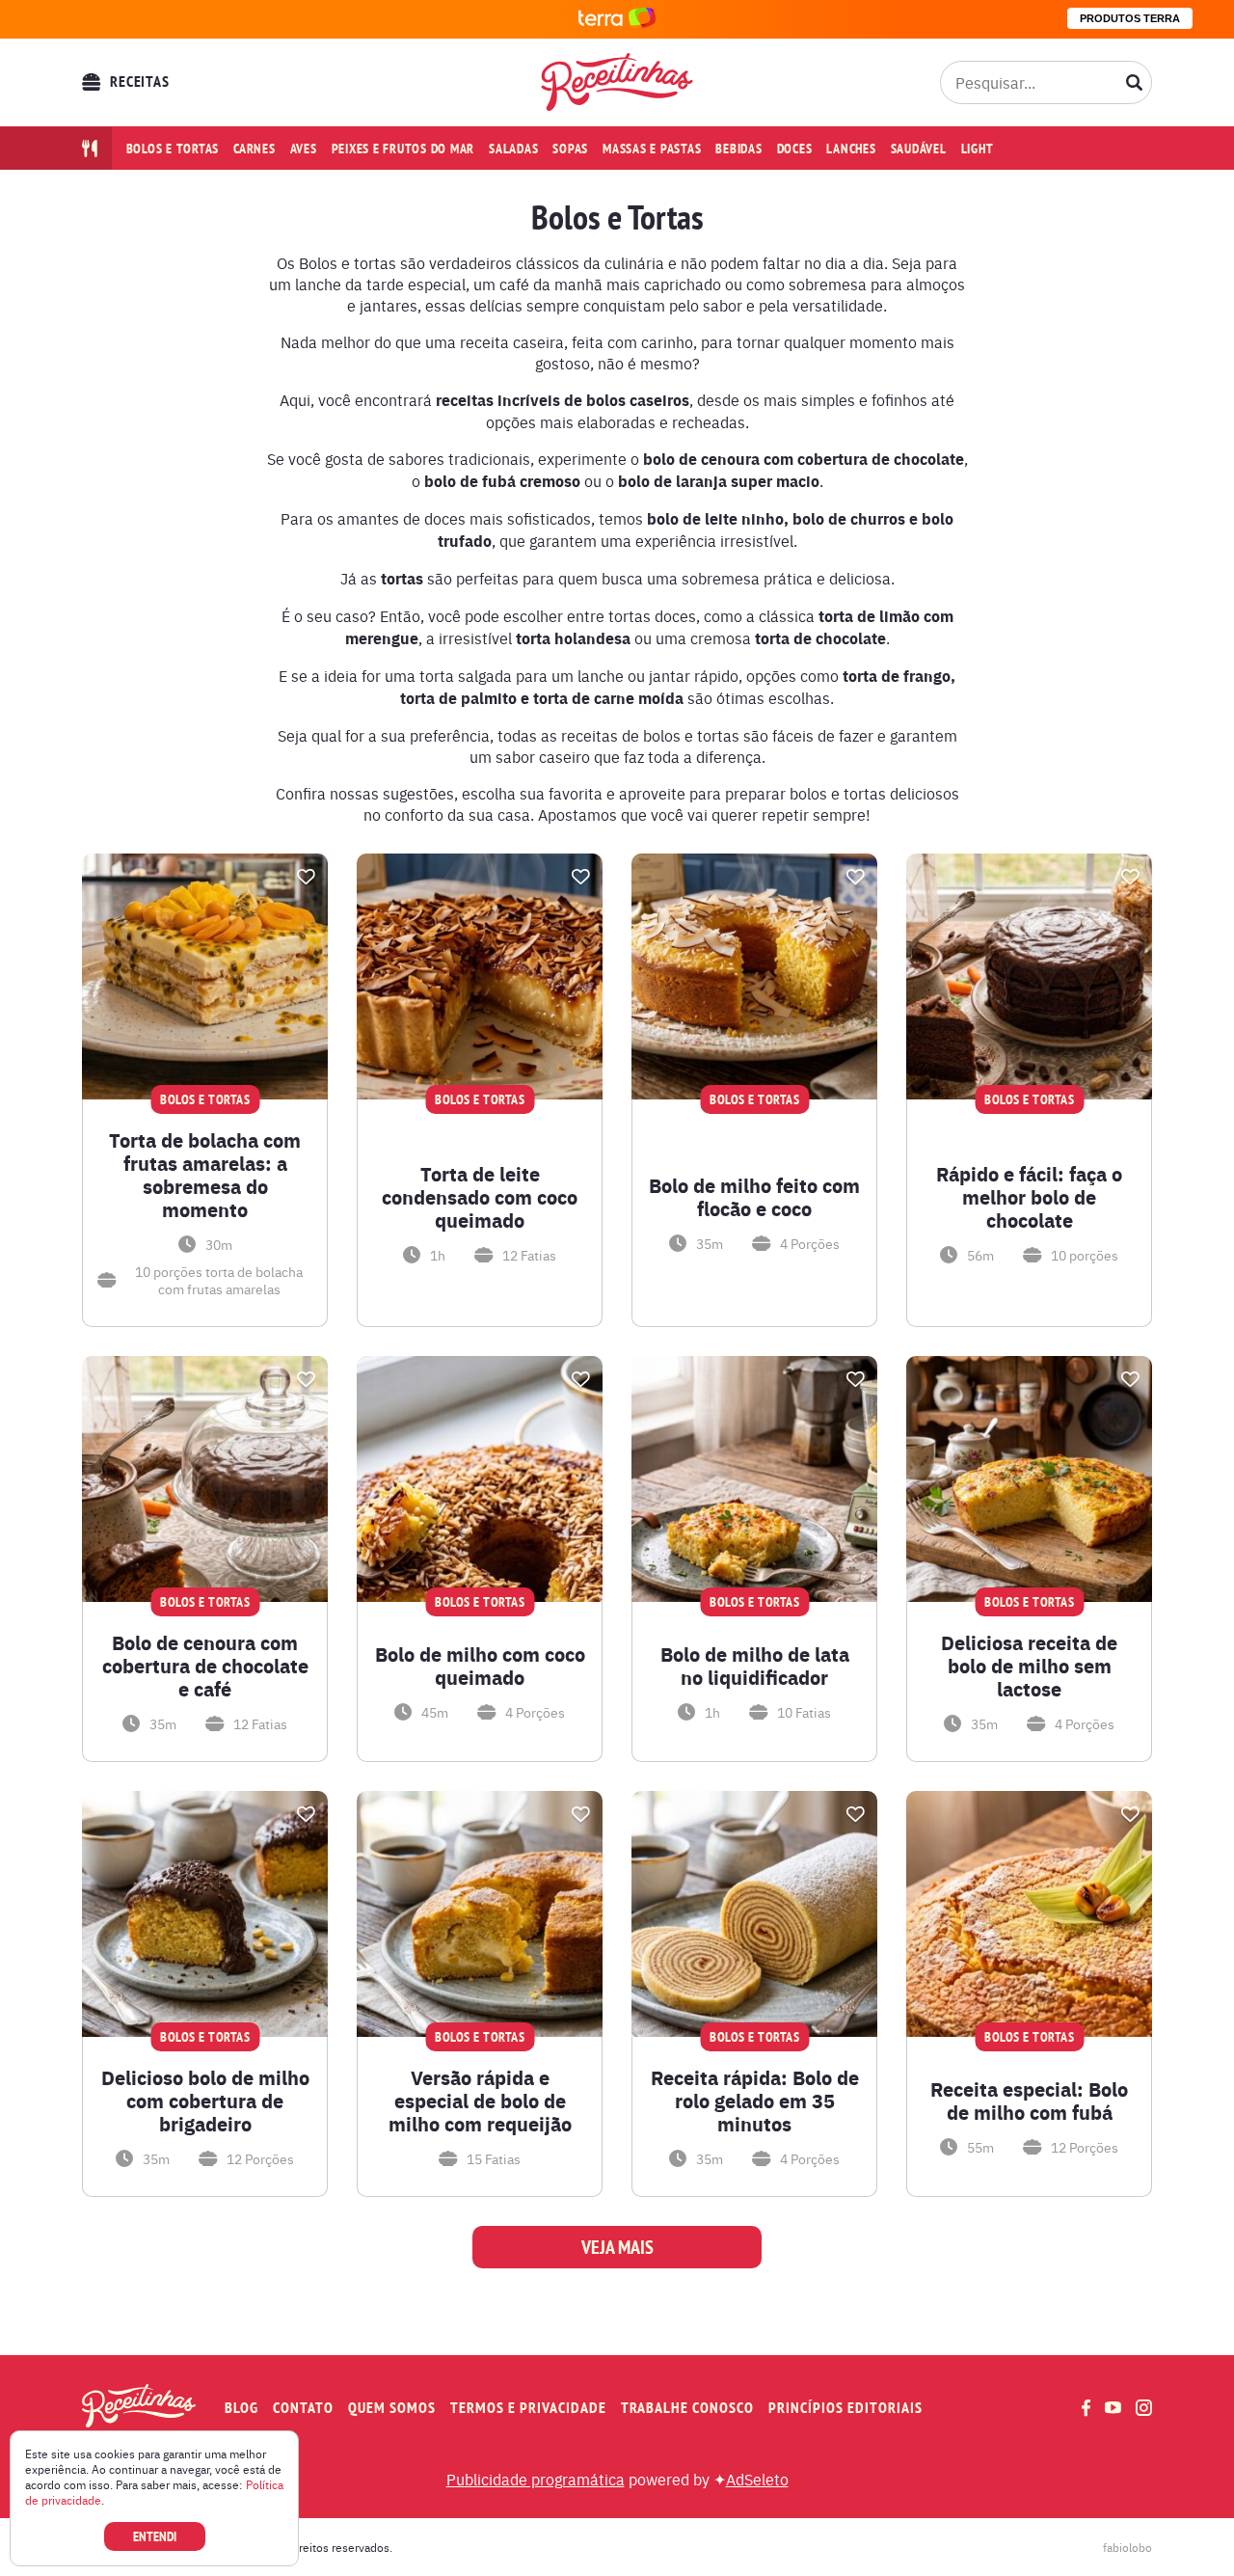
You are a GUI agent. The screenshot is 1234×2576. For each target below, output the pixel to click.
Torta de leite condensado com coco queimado (480, 1197)
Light (978, 149)
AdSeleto (757, 2479)
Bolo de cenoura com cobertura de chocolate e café (205, 1666)
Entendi (155, 2536)
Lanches (851, 149)
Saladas (513, 149)
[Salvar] (306, 877)
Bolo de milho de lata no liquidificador (755, 1666)
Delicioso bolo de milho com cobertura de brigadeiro (205, 2101)
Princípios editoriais (845, 2408)
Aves (304, 149)
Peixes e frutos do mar (403, 149)
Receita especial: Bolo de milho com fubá (1029, 2101)
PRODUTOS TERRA (1130, 18)
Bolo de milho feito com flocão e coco (754, 1197)
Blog (241, 2408)
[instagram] (1144, 2408)
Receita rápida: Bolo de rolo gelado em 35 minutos (755, 2101)
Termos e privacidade (528, 2408)
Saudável (919, 149)
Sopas (570, 149)
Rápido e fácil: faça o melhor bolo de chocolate (1029, 1197)
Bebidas (738, 149)
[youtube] (1113, 2407)
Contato (303, 2408)
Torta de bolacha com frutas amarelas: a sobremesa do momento (205, 1175)
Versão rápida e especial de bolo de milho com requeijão (480, 2101)
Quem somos (392, 2408)
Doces (795, 149)
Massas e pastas (652, 149)
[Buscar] (1135, 82)
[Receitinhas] (617, 82)
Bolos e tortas (173, 149)
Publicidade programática (536, 2479)
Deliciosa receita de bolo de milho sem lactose (1029, 1666)
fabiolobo (1127, 2547)
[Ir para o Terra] (617, 19)
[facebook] (1086, 2408)
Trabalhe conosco (687, 2408)
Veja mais (617, 2247)
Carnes (255, 149)
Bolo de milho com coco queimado (480, 1666)
